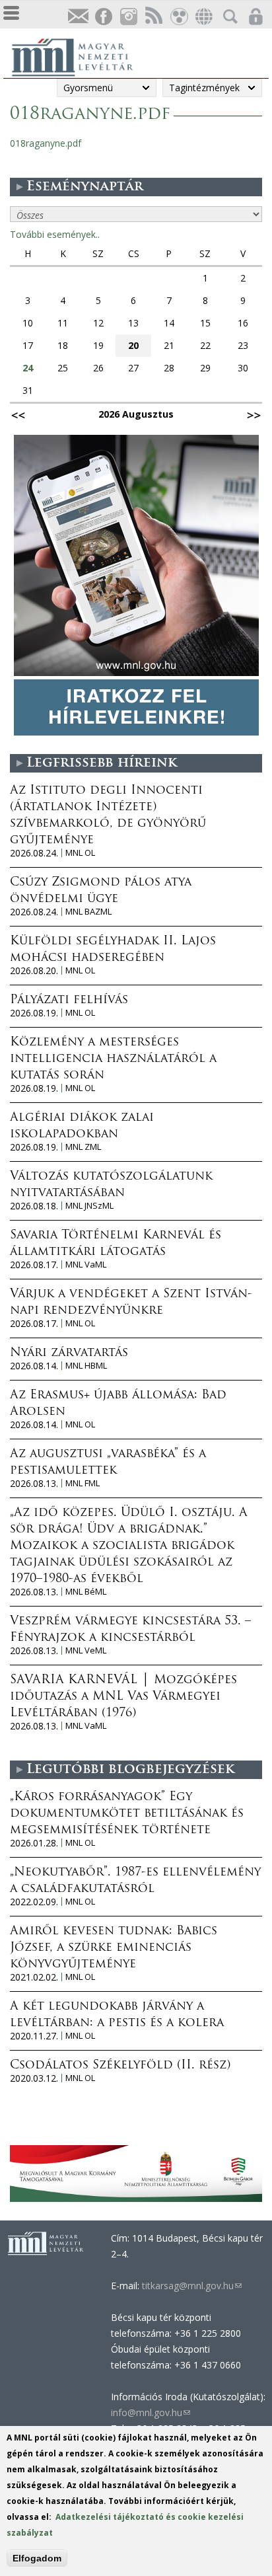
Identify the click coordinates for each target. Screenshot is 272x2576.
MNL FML (83, 1483)
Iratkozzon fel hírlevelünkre (78, 17)
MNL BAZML (88, 912)
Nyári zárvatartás (69, 1353)
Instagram (128, 17)
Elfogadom (37, 2558)
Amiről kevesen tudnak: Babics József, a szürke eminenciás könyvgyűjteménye (114, 1948)
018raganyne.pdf (46, 143)
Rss (153, 17)
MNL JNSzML (89, 1206)
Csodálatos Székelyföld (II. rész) (120, 2066)
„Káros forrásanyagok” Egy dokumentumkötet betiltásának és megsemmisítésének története (127, 1814)
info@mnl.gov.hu (151, 2412)
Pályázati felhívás (69, 1001)
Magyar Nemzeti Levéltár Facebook (103, 17)
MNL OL (80, 853)
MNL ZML (83, 1147)
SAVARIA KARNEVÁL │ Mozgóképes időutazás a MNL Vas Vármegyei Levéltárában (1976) (123, 1697)
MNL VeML (86, 1650)
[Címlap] (79, 56)
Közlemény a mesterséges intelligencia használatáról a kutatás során (113, 1059)
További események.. (55, 234)
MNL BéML (86, 1592)
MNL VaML (86, 1265)
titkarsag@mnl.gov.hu (190, 2286)
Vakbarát (178, 17)
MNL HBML (86, 1366)
